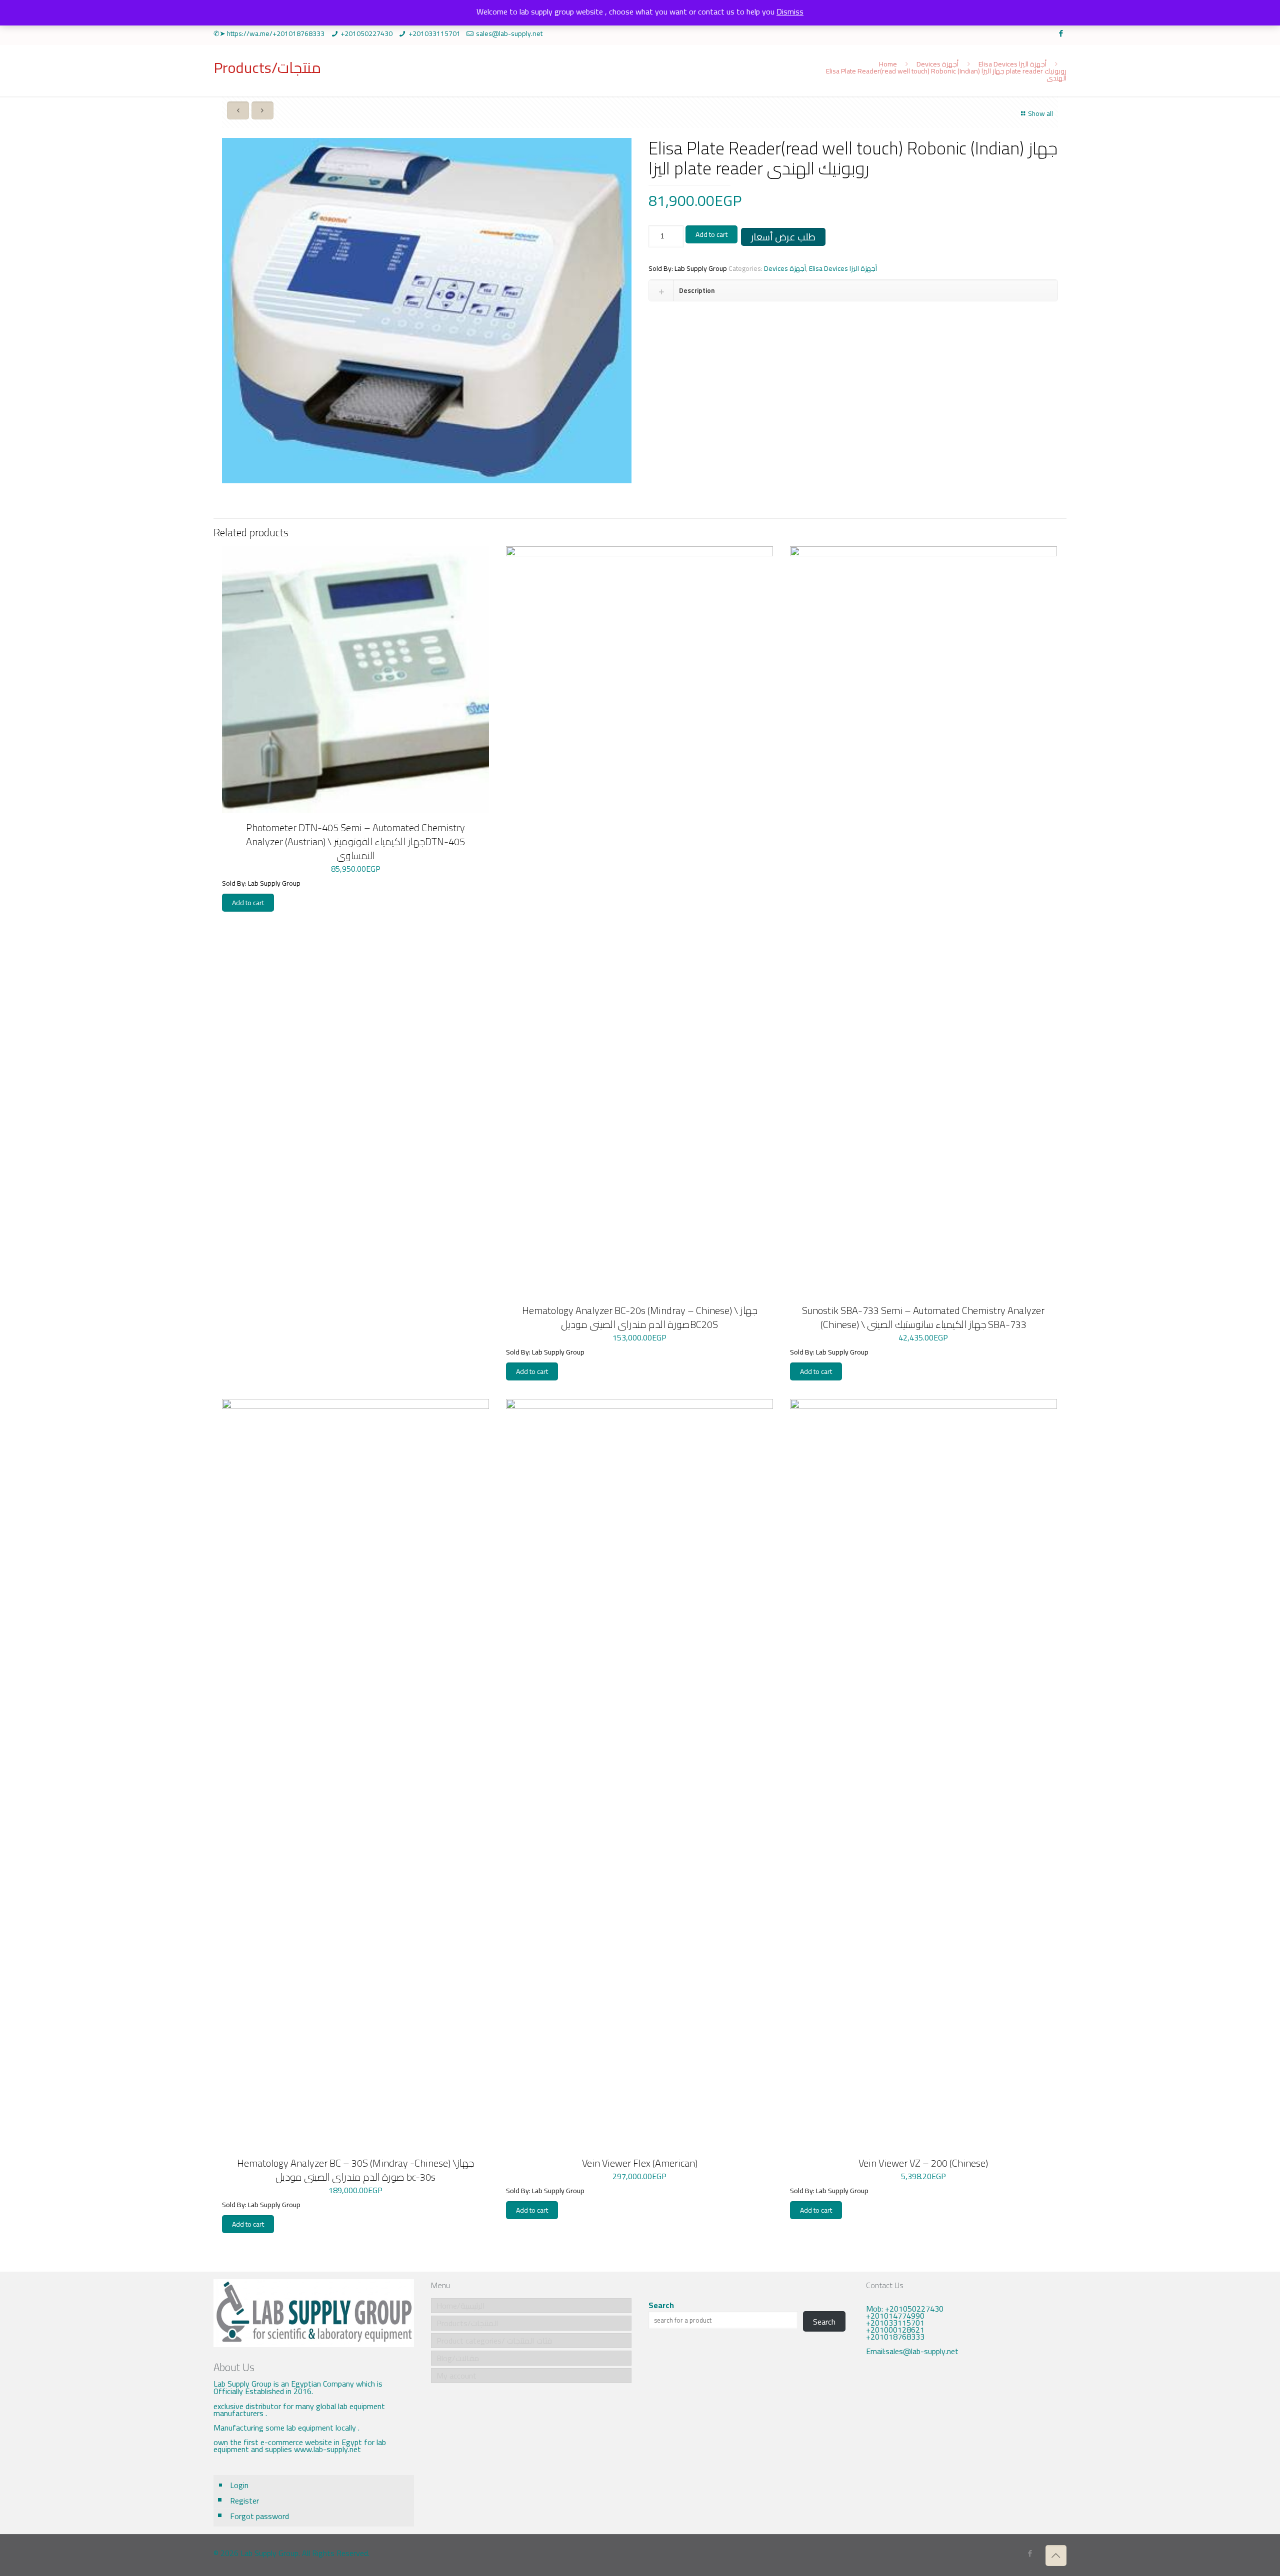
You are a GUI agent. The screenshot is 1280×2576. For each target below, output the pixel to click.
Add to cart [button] (248, 903)
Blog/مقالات (458, 2358)
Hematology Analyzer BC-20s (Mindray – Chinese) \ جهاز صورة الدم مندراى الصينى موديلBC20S (640, 1317)
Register (244, 2501)
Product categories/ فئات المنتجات (494, 2341)
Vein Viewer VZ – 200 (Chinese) (923, 2163)
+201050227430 (366, 33)
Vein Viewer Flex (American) (640, 2163)
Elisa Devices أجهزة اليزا (1012, 64)
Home (888, 64)
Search (661, 2305)
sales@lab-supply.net (509, 33)
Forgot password (259, 2516)
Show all (1040, 113)
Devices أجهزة (937, 64)
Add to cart (711, 234)
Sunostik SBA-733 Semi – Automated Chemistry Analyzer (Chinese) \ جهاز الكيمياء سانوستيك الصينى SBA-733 (923, 1317)
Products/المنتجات (467, 2323)
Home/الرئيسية (461, 2306)
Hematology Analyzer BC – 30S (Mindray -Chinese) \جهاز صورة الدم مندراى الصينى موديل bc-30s (355, 2170)
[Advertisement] (966, 2447)
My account (456, 2376)
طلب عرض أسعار (783, 237)
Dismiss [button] (790, 11)
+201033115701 (434, 33)
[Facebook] (1061, 33)
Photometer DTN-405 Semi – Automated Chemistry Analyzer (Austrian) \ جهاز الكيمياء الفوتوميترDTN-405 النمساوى (355, 841)
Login (239, 2485)
